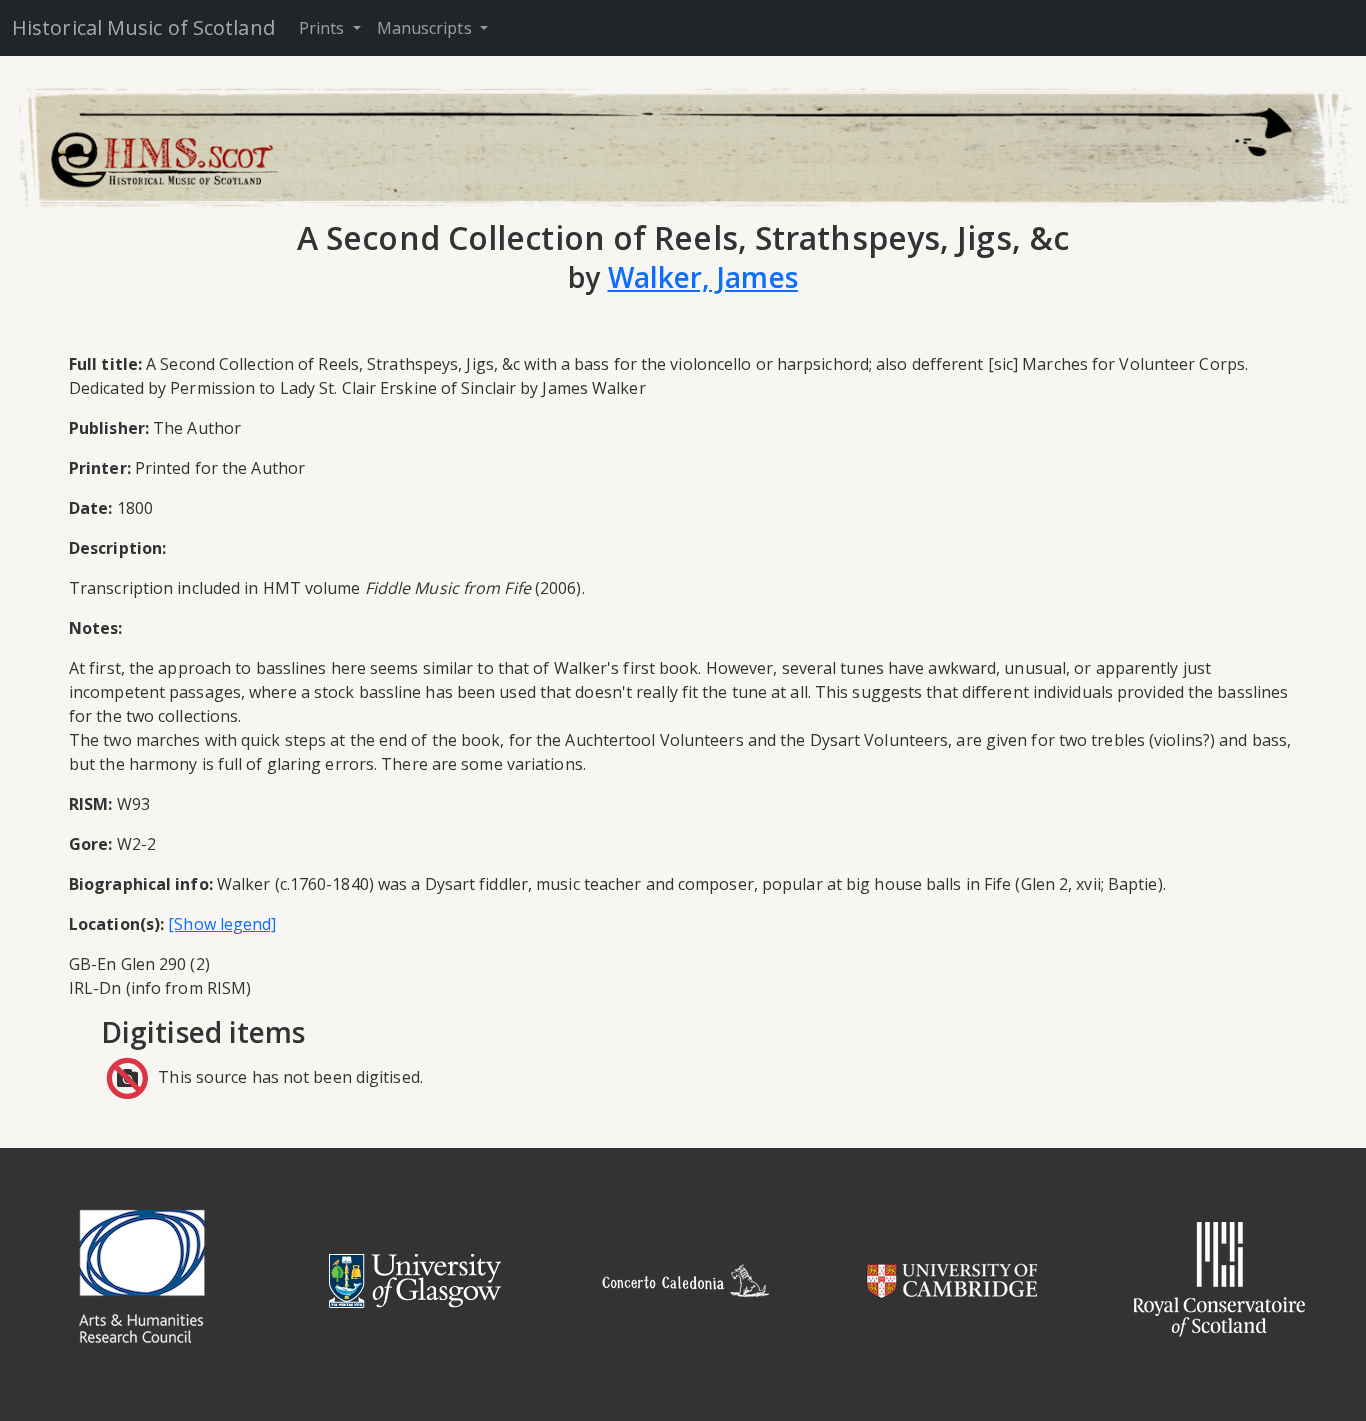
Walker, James (703, 277)
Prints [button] (324, 28)
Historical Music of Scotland (143, 27)
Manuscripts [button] (426, 28)
